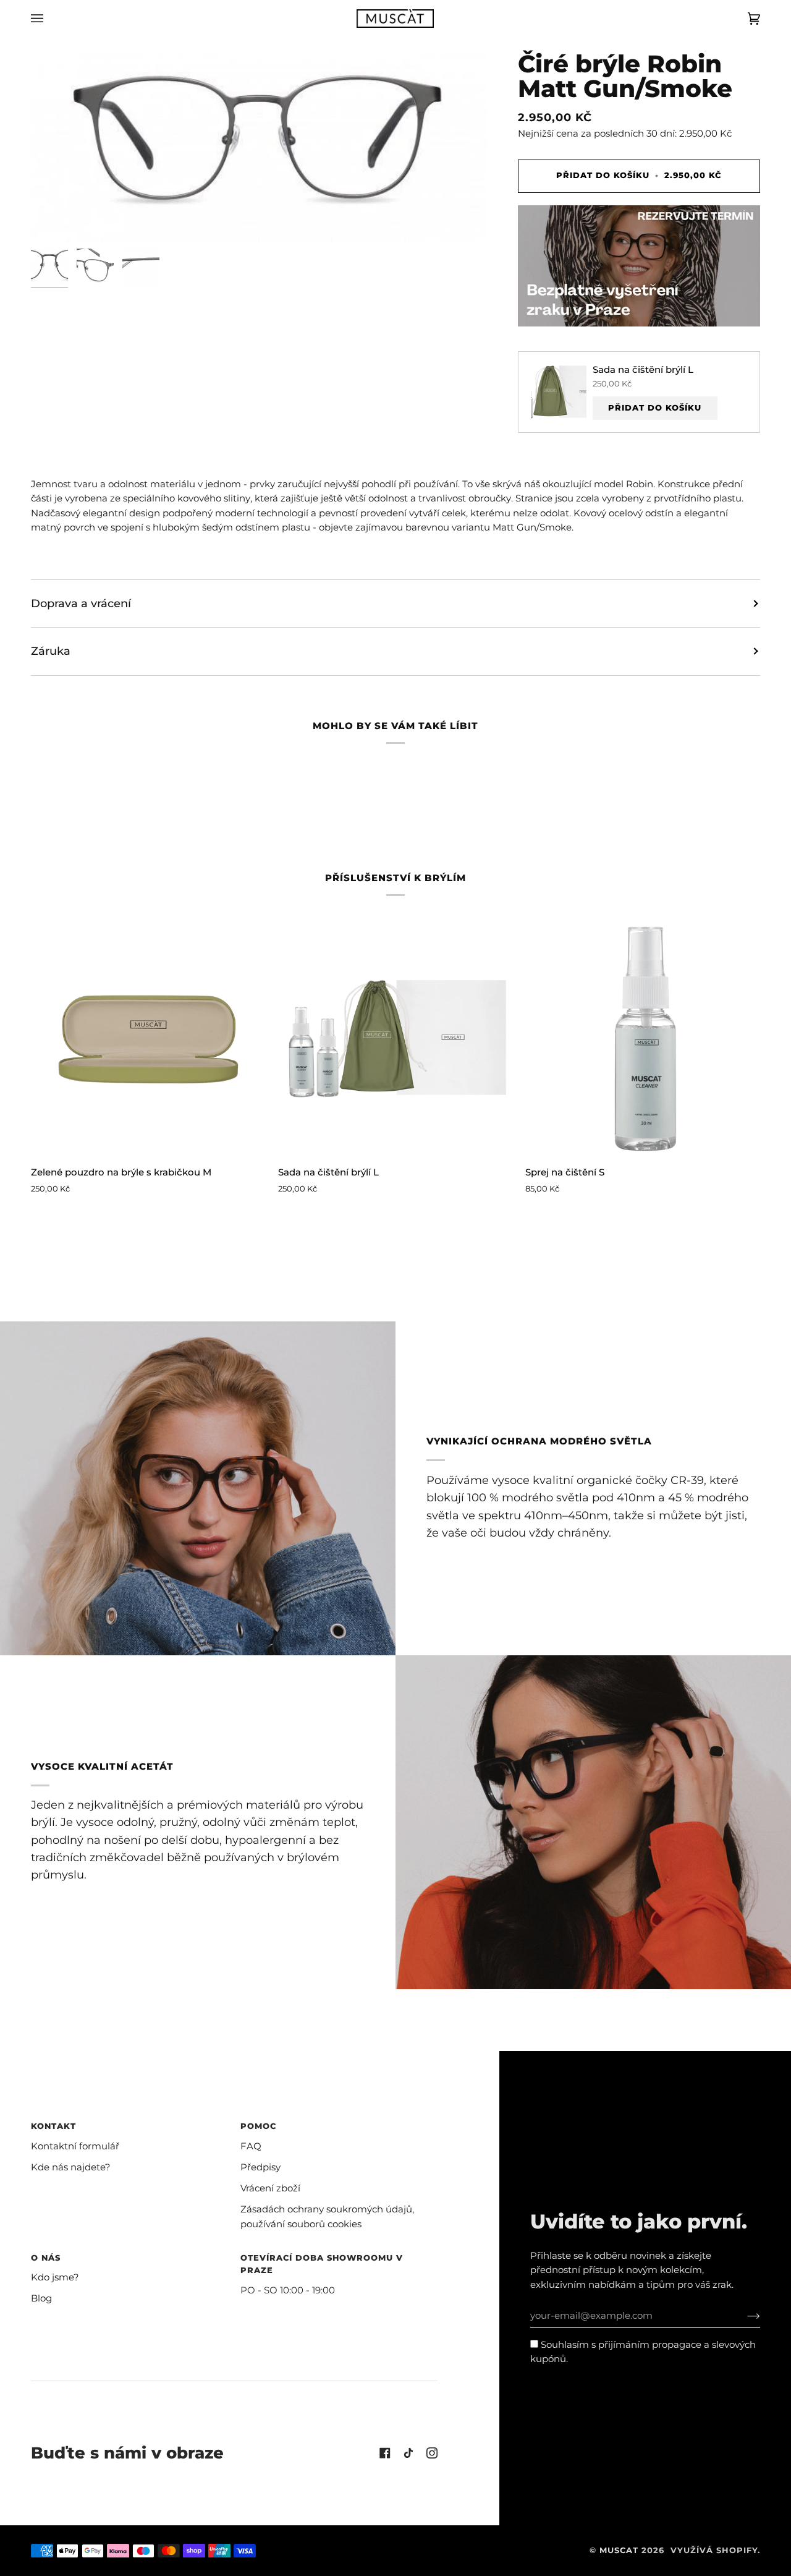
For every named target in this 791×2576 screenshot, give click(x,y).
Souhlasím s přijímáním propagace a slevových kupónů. (643, 2352)
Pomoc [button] (258, 2126)
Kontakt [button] (53, 2126)
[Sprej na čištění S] (643, 1038)
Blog (41, 2298)
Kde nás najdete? (71, 2167)
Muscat (619, 2550)
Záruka (51, 651)
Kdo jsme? (55, 2277)
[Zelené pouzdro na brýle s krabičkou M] (148, 1038)
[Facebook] (385, 2453)
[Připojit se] (744, 2316)
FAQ (251, 2146)
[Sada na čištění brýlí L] (395, 1038)
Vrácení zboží (270, 2188)
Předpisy (260, 2167)
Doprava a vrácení (81, 603)
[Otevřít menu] (49, 19)
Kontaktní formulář (75, 2146)
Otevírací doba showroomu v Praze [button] (322, 2264)
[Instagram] (432, 2453)
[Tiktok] (408, 2453)
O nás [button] (46, 2258)
